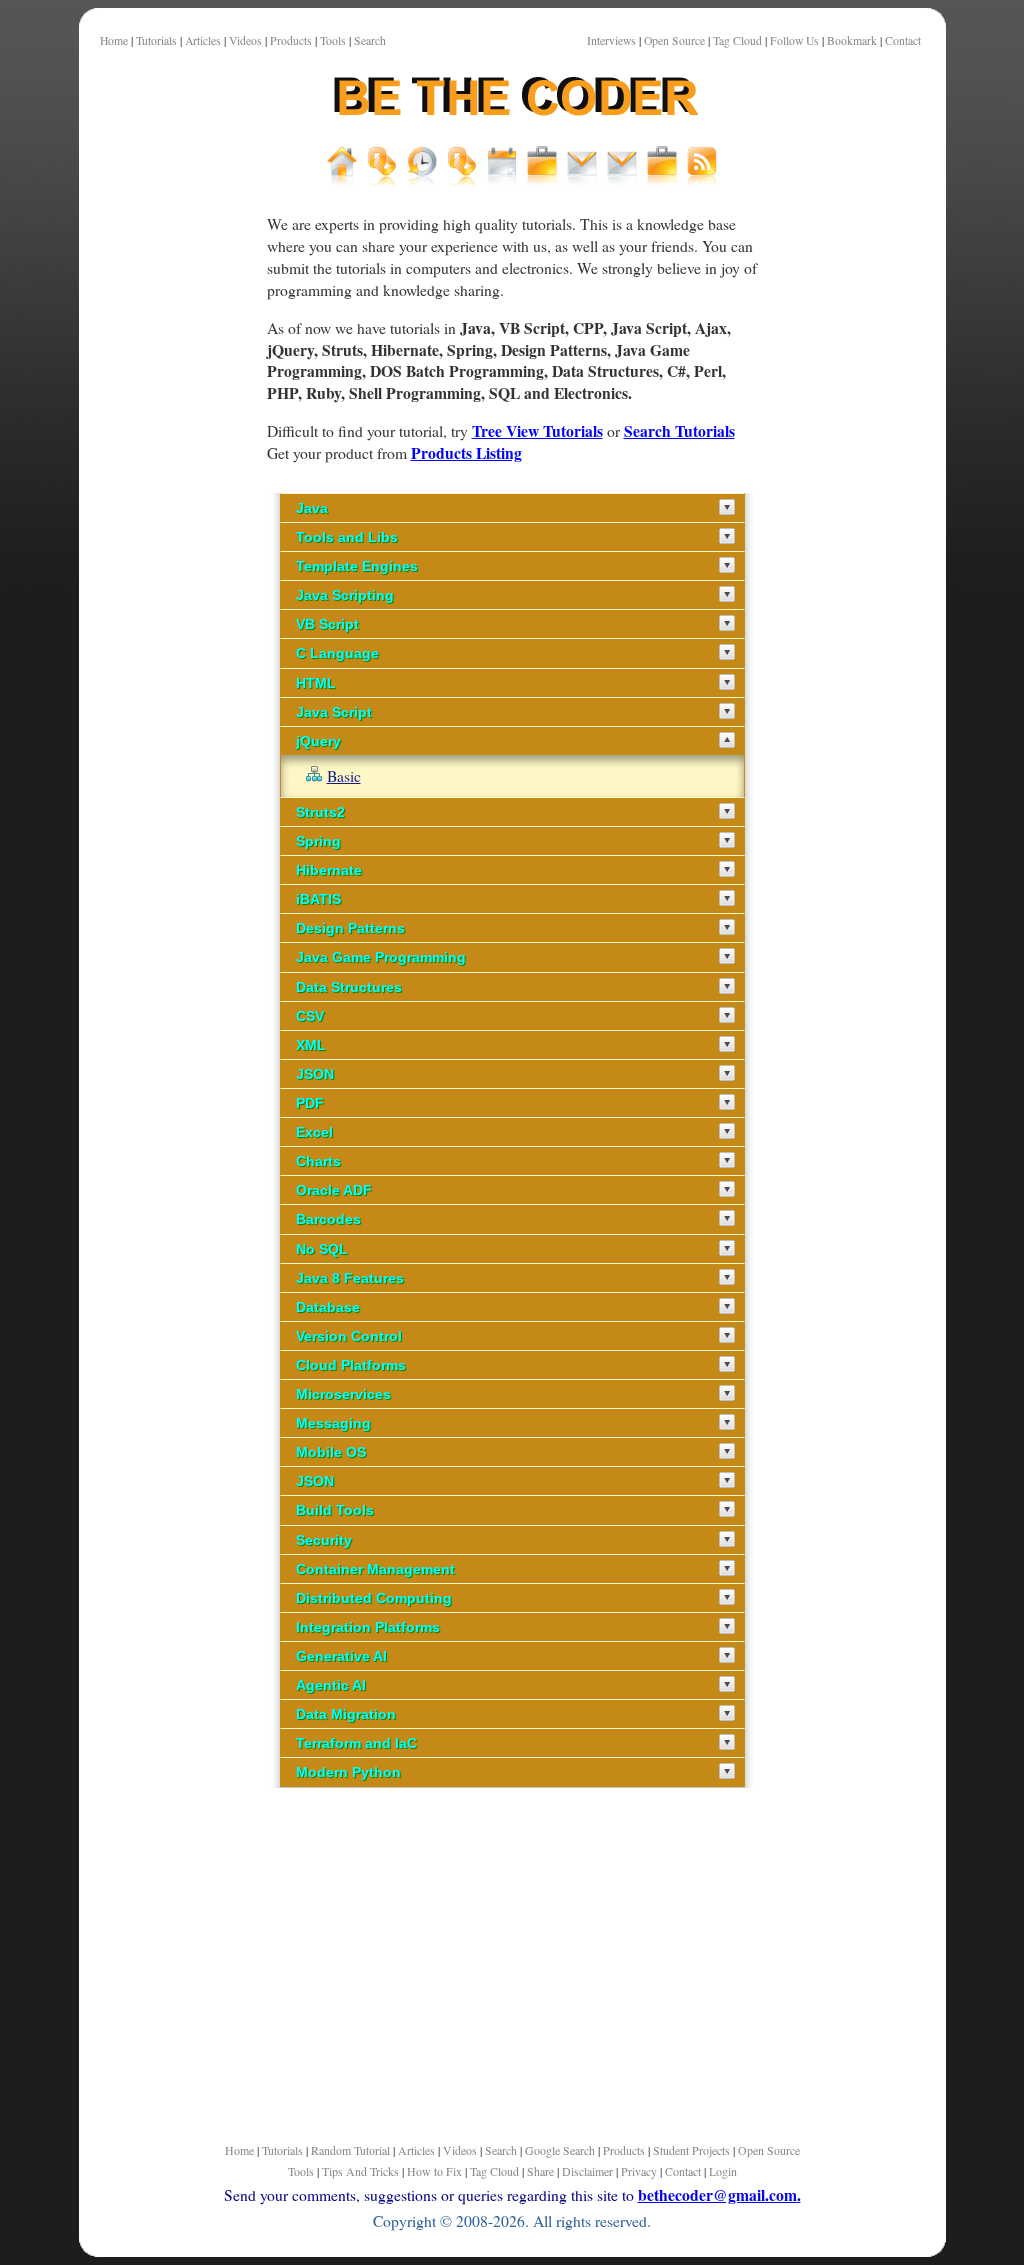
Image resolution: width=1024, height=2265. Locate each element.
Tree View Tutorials (537, 430)
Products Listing (466, 452)
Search (370, 40)
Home (114, 40)
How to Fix (434, 2171)
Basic (344, 775)
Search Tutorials (679, 430)
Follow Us (794, 40)
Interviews (611, 40)
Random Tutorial (350, 2150)
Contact (903, 40)
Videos (245, 40)
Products (291, 40)
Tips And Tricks (360, 2171)
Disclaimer (587, 2171)
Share (540, 2171)
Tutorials (156, 40)
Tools (333, 40)
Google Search (560, 2150)
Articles (203, 40)
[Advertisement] (164, 699)
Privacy (639, 2171)
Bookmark (852, 40)
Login (723, 2171)
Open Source (674, 40)
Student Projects (691, 2150)
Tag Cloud (737, 40)
